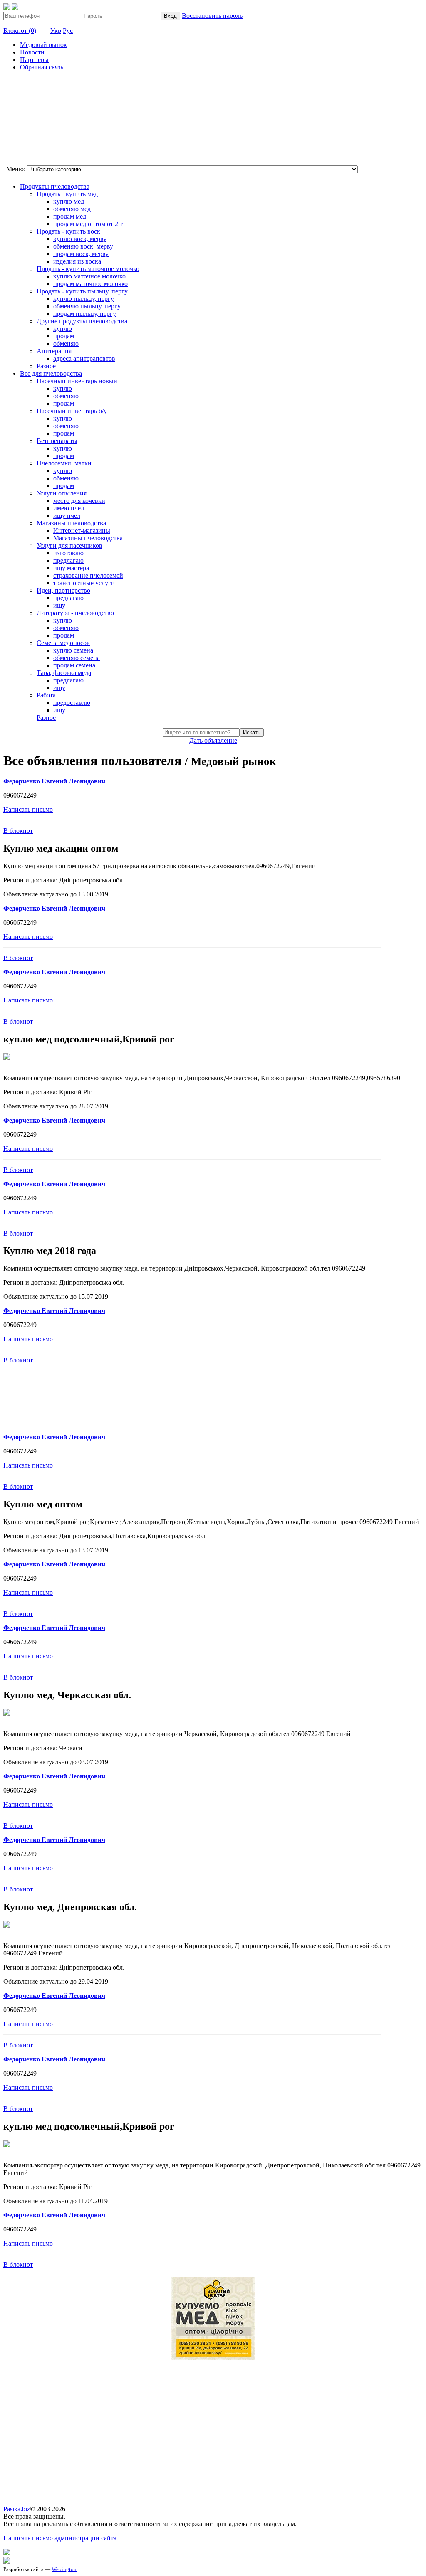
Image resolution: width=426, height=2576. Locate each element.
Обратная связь (42, 67)
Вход (170, 16)
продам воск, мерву (81, 254)
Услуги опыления (62, 493)
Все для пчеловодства (51, 373)
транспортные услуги (84, 583)
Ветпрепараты (57, 441)
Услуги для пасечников (69, 545)
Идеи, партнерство (63, 590)
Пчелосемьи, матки (64, 463)
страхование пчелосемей (88, 575)
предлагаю (68, 560)
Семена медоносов (63, 643)
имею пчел (69, 508)
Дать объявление (213, 740)
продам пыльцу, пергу (85, 314)
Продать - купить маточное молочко (88, 269)
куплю (63, 329)
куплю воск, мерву (80, 239)
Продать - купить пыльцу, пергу (82, 291)
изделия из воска (77, 261)
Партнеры (34, 60)
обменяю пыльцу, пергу (87, 306)
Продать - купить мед (67, 194)
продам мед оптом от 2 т (88, 224)
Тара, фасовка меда (64, 673)
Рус (68, 31)
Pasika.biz (17, 2509)
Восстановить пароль (212, 16)
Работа (46, 695)
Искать (252, 733)
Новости (32, 52)
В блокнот (18, 831)
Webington (64, 2569)
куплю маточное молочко (89, 276)
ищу (59, 605)
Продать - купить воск (68, 231)
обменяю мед (72, 209)
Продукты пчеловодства (55, 186)
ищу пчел (67, 516)
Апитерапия (54, 351)
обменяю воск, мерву (83, 246)
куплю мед (69, 201)
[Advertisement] (45, 119)
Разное (46, 366)
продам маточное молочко (90, 284)
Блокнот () (20, 31)
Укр (56, 31)
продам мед (70, 216)
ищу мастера (71, 568)
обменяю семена (77, 658)
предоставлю (72, 703)
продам (64, 336)
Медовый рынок (43, 45)
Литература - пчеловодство (75, 613)
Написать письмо (28, 809)
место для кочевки (79, 501)
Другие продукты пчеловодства (82, 321)
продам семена (74, 665)
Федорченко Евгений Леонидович (54, 781)
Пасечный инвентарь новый (77, 381)
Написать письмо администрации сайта (60, 2538)
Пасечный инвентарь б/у (72, 411)
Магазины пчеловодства (71, 523)
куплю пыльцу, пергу (84, 299)
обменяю (66, 344)
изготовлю (68, 553)
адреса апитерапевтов (84, 358)
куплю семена (73, 650)
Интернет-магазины (82, 531)
